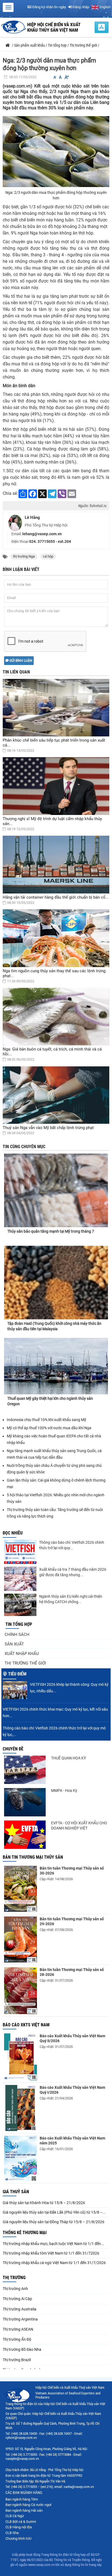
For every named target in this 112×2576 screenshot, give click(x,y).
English (105, 7)
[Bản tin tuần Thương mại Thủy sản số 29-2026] (21, 1939)
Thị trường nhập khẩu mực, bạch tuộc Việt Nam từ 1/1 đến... (53, 2244)
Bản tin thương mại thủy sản (33, 1857)
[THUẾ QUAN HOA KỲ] (25, 1770)
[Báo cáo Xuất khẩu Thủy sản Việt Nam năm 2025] (21, 2158)
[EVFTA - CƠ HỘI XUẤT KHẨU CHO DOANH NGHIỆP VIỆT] (25, 1835)
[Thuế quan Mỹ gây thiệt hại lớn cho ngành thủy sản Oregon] (56, 1366)
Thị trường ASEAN (18, 2329)
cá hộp (48, 556)
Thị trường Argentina (20, 2319)
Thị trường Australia (20, 2309)
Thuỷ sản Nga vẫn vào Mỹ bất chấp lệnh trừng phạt (48, 1128)
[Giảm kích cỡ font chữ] (55, 77)
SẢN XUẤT (14, 1644)
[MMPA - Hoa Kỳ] (25, 1802)
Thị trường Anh (15, 2289)
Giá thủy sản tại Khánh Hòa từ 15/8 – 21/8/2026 (44, 2203)
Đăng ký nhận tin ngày (49, 7)
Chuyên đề (13, 1749)
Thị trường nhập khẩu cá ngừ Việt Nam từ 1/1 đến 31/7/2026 (54, 2263)
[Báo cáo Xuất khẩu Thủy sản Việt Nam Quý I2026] (21, 2108)
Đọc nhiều (13, 1533)
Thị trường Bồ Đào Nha (22, 2349)
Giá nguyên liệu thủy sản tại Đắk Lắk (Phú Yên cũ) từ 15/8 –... (54, 2212)
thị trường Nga (24, 556)
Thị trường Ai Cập (17, 2299)
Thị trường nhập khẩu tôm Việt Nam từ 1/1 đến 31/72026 (51, 2253)
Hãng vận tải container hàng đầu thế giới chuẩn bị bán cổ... (56, 897)
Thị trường (14, 2278)
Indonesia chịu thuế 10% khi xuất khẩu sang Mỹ (46, 1420)
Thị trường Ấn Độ (17, 2339)
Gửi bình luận (21, 661)
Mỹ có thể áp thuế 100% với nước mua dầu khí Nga (49, 1428)
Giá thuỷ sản (16, 2192)
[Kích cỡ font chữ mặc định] (60, 77)
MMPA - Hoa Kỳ (64, 1790)
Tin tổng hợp (19, 1624)
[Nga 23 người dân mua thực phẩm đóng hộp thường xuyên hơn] (56, 151)
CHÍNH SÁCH (17, 1635)
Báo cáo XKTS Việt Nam (26, 2025)
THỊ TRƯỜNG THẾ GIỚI (25, 1663)
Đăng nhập (80, 7)
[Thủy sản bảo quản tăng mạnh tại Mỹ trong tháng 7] (56, 1185)
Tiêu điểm (17, 1674)
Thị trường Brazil (17, 2360)
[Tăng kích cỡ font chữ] (66, 77)
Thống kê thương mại (25, 2233)
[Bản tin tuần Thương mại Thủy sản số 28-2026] (21, 1991)
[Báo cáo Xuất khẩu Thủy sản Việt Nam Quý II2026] (21, 2057)
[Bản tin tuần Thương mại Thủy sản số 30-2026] (21, 1889)
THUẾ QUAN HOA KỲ (69, 1758)
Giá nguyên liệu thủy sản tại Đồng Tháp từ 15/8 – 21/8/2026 (54, 2222)
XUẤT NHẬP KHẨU (22, 1654)
